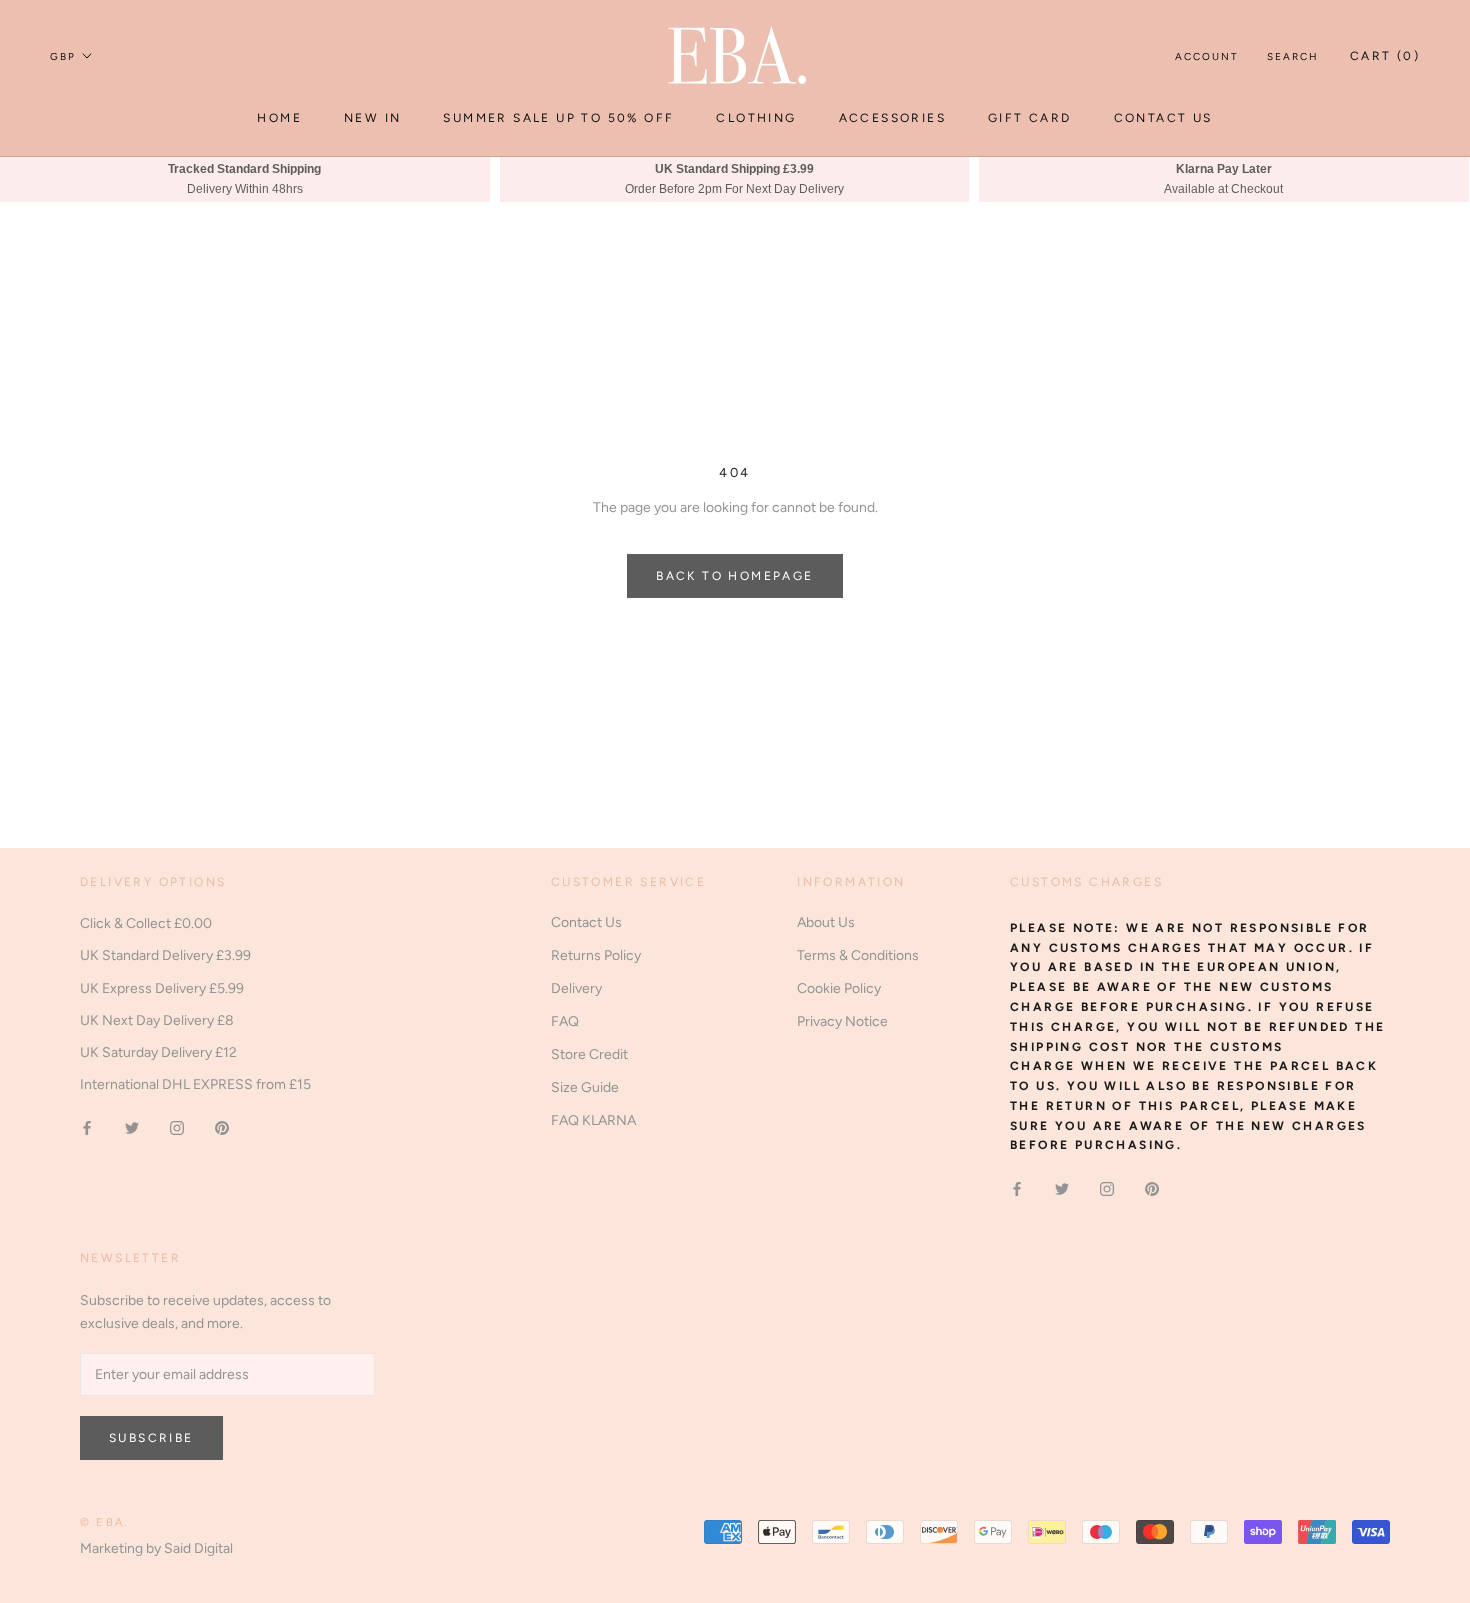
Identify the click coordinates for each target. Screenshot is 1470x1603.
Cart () (1385, 56)
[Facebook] (87, 1127)
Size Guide (585, 1087)
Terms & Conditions (858, 955)
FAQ (565, 1021)
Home (279, 118)
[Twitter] (132, 1127)
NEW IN (372, 118)
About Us (826, 922)
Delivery (576, 988)
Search (1293, 56)
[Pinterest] (222, 1127)
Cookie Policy (839, 988)
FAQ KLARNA (593, 1120)
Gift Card (1030, 118)
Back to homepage (734, 576)
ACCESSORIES (892, 118)
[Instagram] (177, 1127)
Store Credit (589, 1054)
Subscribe (151, 1438)
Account (1207, 56)
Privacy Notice (842, 1021)
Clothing (756, 118)
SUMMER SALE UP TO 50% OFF (558, 118)
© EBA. (104, 1522)
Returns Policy (596, 955)
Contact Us (1163, 118)
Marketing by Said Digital (156, 1548)
